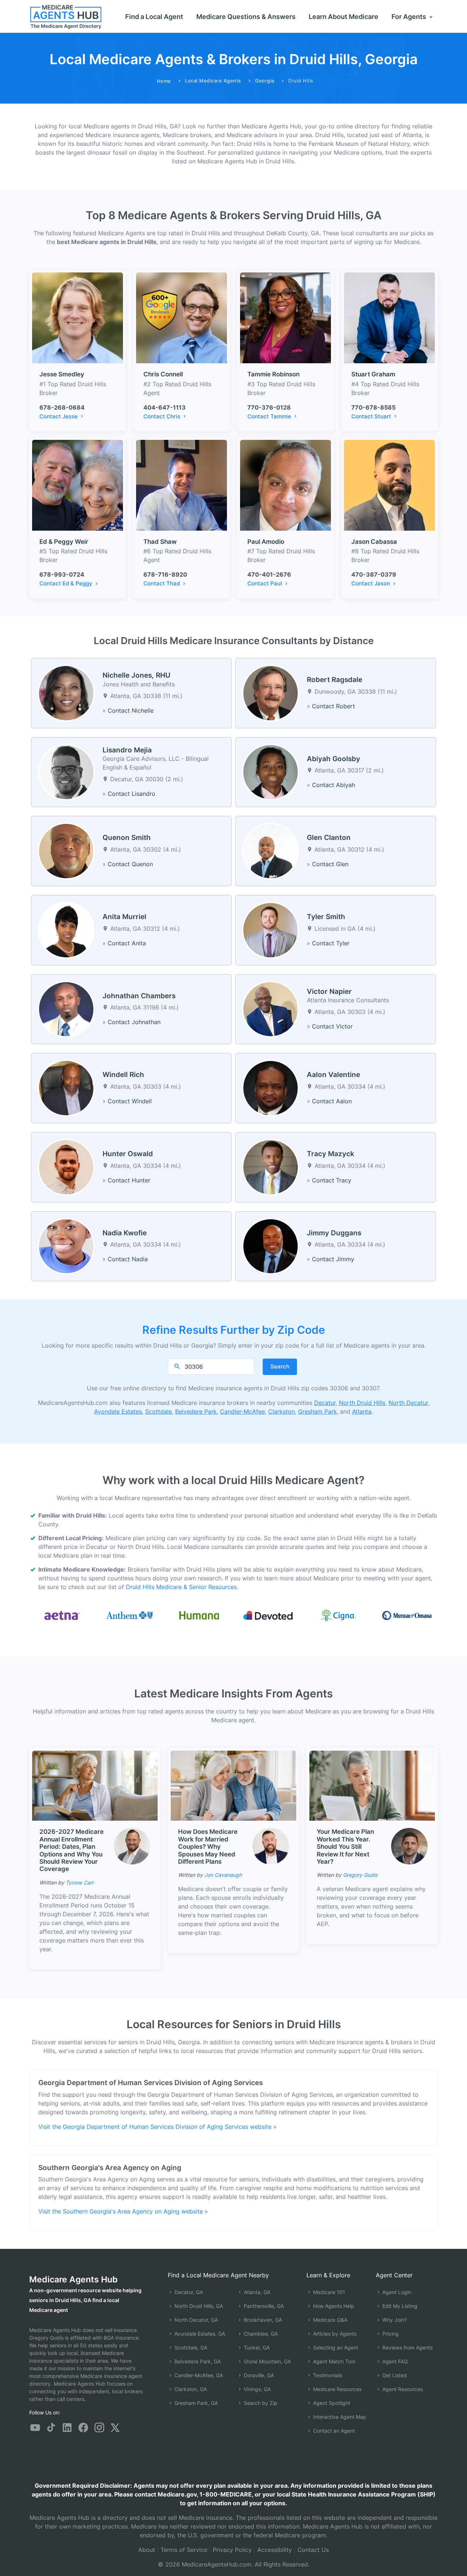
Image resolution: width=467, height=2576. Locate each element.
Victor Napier (329, 991)
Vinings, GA (256, 2389)
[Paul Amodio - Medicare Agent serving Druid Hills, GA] (285, 485)
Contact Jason (371, 583)
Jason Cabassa (374, 542)
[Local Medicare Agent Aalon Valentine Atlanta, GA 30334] (271, 1088)
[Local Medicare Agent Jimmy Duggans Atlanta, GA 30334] (271, 1246)
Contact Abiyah (333, 785)
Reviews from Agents (407, 2348)
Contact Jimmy (333, 1259)
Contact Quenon (130, 864)
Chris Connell (163, 374)
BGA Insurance (121, 2338)
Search (280, 1366)
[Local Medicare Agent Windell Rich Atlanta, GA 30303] (66, 1088)
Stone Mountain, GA (267, 2361)
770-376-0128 (269, 407)
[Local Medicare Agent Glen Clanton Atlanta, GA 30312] (271, 851)
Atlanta (362, 1411)
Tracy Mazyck (331, 1154)
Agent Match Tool (333, 2361)
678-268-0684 (62, 407)
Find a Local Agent (154, 17)
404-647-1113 (165, 407)
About (147, 2550)
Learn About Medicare (344, 17)
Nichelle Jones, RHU (136, 675)
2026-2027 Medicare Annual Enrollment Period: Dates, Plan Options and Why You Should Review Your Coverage (72, 1850)
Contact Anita (127, 943)
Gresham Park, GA (195, 2403)
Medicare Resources (337, 2389)
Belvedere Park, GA (197, 2361)
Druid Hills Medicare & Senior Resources (181, 1587)
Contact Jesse (59, 416)
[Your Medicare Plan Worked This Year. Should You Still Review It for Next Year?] (372, 1785)
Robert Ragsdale (335, 680)
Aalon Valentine (333, 1075)
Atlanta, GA (256, 2292)
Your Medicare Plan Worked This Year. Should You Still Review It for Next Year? (345, 1847)
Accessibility (275, 2550)
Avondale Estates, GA (199, 2334)
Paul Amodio (266, 542)
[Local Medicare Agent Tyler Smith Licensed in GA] (271, 930)
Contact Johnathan (134, 1022)
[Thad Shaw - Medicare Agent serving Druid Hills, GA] (182, 485)
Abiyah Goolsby (333, 759)
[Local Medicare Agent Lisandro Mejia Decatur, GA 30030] (66, 771)
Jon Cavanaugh (223, 1875)
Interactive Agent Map (339, 2417)
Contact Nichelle (131, 710)
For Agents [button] (410, 17)
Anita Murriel (124, 917)
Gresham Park (317, 1411)
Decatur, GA (188, 2292)
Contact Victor (332, 1026)
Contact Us (313, 2550)
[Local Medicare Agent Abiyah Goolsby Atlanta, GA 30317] (271, 771)
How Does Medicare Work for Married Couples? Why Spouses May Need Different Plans (208, 1847)
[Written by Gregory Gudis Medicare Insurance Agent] (409, 1846)
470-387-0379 (374, 574)
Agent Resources (402, 2389)
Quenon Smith (127, 838)
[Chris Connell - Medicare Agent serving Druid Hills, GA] (182, 317)
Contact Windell (130, 1101)
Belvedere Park (196, 1411)
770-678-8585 (373, 407)
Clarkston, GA (190, 2389)
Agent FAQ (394, 2361)
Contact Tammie (270, 416)
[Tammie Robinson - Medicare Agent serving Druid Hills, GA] (285, 317)
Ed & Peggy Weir (64, 542)
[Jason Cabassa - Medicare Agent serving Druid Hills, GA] (389, 485)
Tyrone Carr (80, 1882)
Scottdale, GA (190, 2348)
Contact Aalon (332, 1101)
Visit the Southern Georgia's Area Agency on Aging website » (123, 2211)
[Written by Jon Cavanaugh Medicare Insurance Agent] (271, 1846)
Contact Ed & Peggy (67, 583)
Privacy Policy (232, 2550)
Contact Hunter (129, 1180)
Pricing (390, 2334)
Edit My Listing (399, 2306)
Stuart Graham (373, 374)
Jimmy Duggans (334, 1233)
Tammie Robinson (273, 374)
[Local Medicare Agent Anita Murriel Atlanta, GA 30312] (66, 930)
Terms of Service (184, 2550)
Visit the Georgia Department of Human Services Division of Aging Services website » (157, 2127)
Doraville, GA (258, 2375)
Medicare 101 (328, 2292)
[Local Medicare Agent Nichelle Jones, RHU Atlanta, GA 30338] (66, 693)
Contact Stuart (372, 416)
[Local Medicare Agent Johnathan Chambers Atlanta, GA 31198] (66, 1008)
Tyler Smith (326, 917)
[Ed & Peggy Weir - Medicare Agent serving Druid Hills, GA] (78, 485)
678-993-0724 (62, 574)
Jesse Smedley (62, 374)
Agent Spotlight (331, 2403)
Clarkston (281, 1411)
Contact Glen (330, 864)
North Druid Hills (362, 1403)
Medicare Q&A (329, 2320)
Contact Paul (265, 583)
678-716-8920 (165, 574)
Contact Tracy (332, 1180)
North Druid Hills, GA (198, 2306)
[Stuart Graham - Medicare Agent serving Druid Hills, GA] (389, 317)
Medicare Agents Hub (74, 2279)
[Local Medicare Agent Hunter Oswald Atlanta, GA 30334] (66, 1167)
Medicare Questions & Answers (246, 17)
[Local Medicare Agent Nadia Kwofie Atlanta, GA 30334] (66, 1246)
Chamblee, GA (260, 2334)
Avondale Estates (118, 1411)
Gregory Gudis (360, 1875)
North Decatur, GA (195, 2320)
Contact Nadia (128, 1259)
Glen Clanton (329, 838)
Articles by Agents (334, 2334)
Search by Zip (260, 2403)
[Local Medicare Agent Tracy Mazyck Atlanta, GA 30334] (271, 1167)
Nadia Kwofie (125, 1233)
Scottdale (159, 1411)
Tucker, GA (256, 2348)
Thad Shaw (160, 542)
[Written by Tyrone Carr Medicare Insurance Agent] (132, 1846)
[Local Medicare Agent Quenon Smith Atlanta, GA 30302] (66, 851)
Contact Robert (333, 706)
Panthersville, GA (263, 2306)
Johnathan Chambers (139, 996)
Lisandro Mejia (127, 750)
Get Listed (394, 2375)
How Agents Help (333, 2306)
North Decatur (408, 1403)
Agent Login (396, 2292)
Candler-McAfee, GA (198, 2375)
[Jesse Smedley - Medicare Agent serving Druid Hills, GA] (78, 317)
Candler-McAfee (242, 1411)
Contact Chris (163, 416)
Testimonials (327, 2375)
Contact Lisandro (132, 794)
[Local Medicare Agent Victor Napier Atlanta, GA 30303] (271, 1008)
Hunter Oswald (128, 1154)
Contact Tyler (331, 943)
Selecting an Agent (335, 2348)
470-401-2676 (269, 574)
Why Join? (394, 2320)
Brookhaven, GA (262, 2320)
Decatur (325, 1403)
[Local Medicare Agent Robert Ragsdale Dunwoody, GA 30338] (271, 693)
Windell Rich (123, 1075)
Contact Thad (162, 583)
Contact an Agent (333, 2431)
